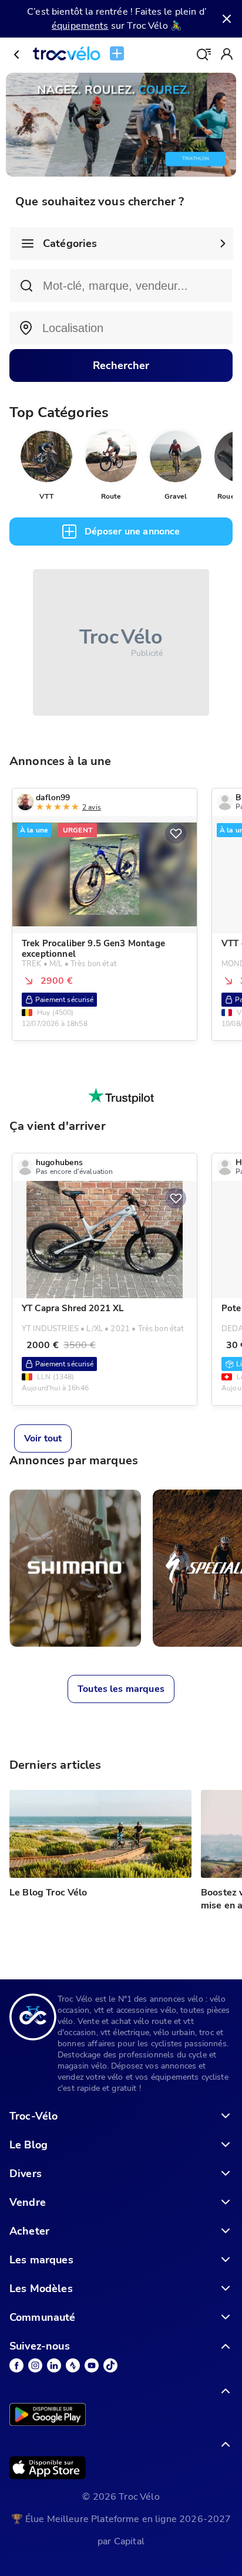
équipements (80, 26)
